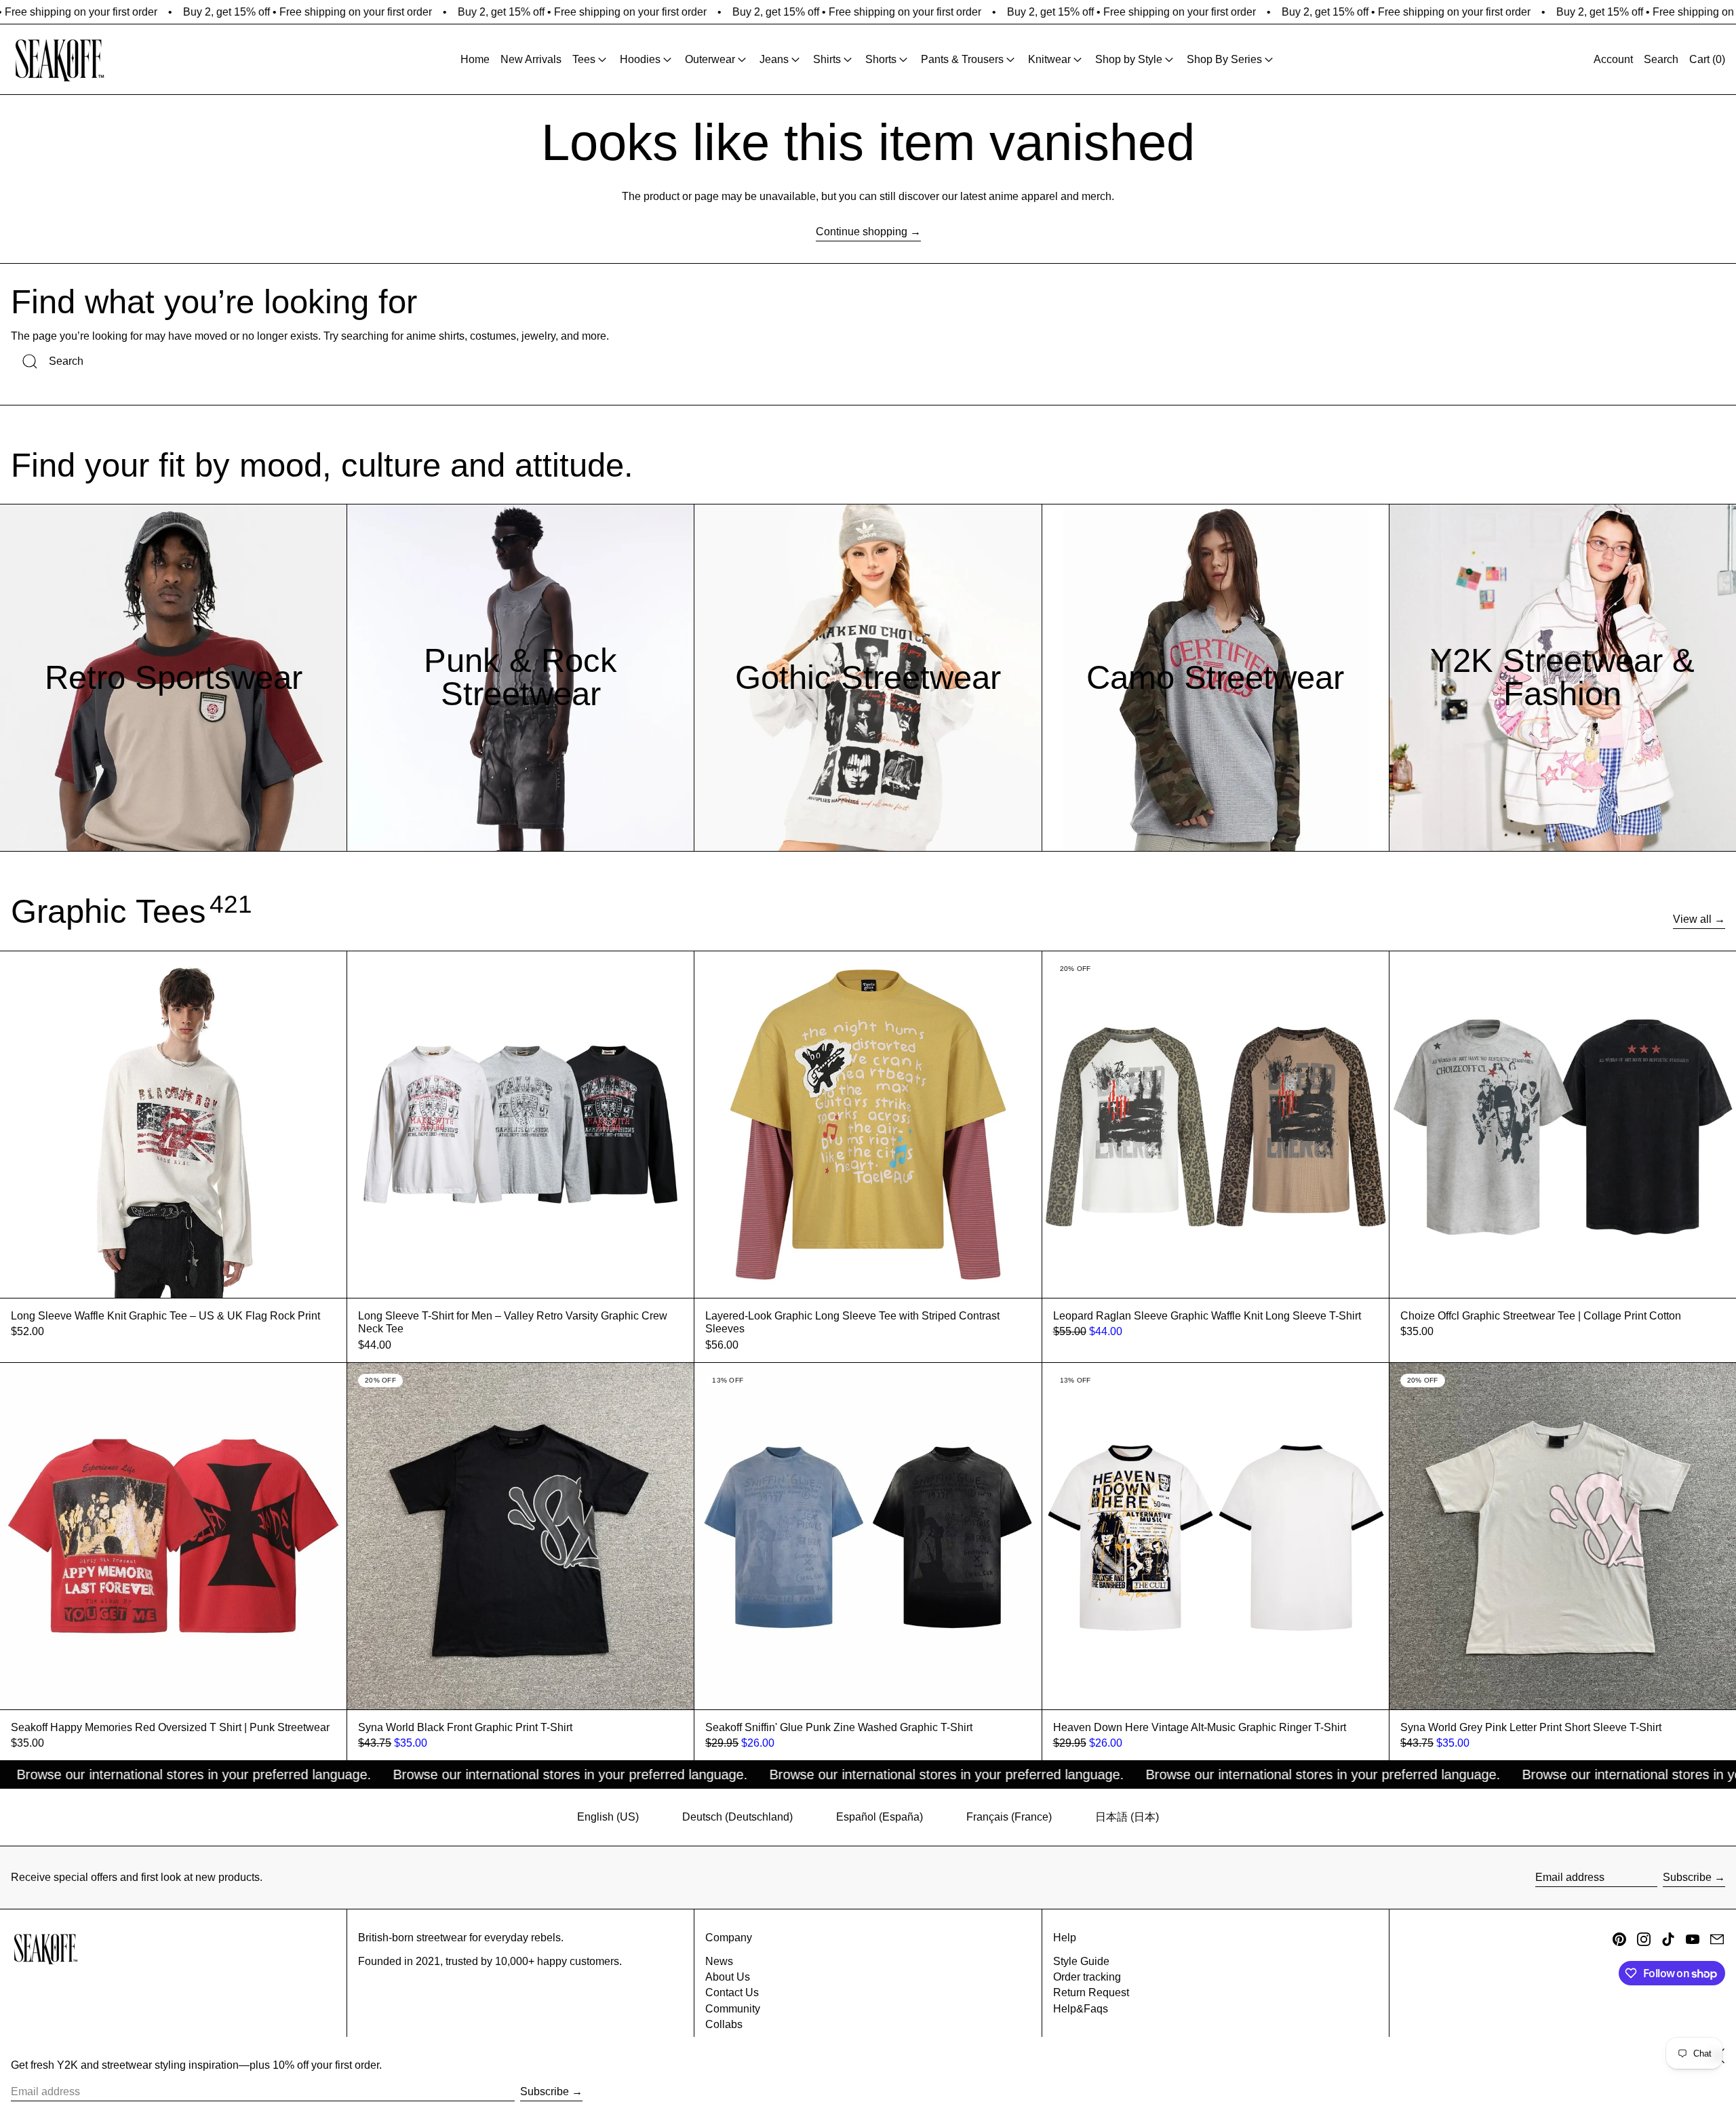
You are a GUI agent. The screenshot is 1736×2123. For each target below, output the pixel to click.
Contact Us (732, 1992)
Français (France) (1009, 1817)
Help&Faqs (1081, 2009)
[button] (1661, 59)
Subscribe (1687, 1877)
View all (1692, 919)
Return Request (1091, 1992)
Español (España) (880, 1817)
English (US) (608, 1817)
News (719, 1961)
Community (733, 2009)
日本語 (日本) (1127, 1817)
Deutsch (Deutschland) (737, 1817)
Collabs (724, 2024)
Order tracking (1087, 1977)
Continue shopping (862, 232)
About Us (728, 1977)
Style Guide (1081, 1961)
